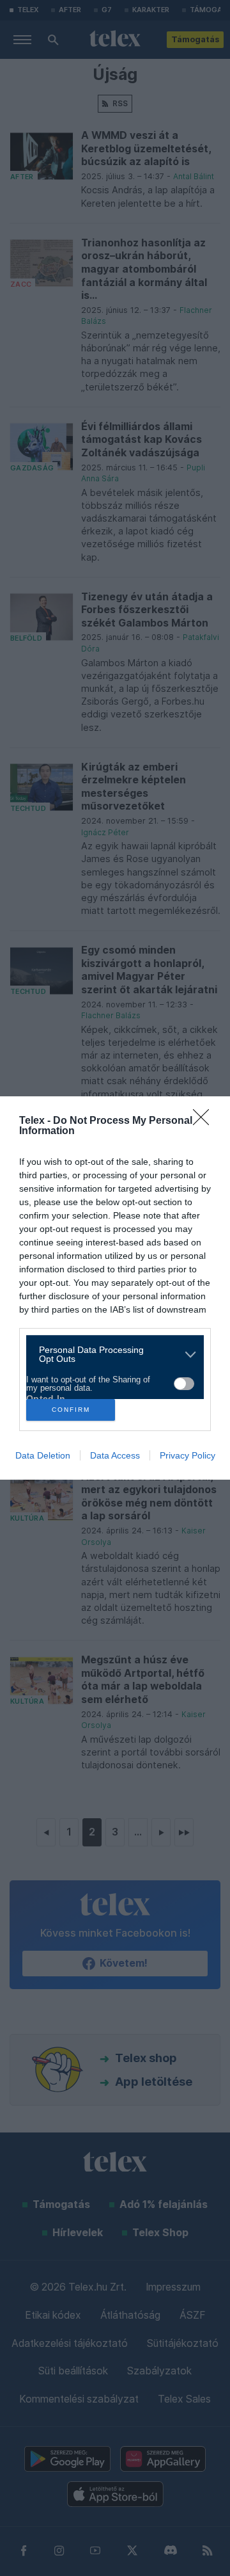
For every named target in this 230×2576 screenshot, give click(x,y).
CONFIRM (71, 1410)
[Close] (205, 1121)
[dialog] (115, 1288)
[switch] (184, 1384)
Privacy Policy (188, 1455)
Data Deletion (43, 1455)
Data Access (115, 1455)
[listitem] (110, 1354)
